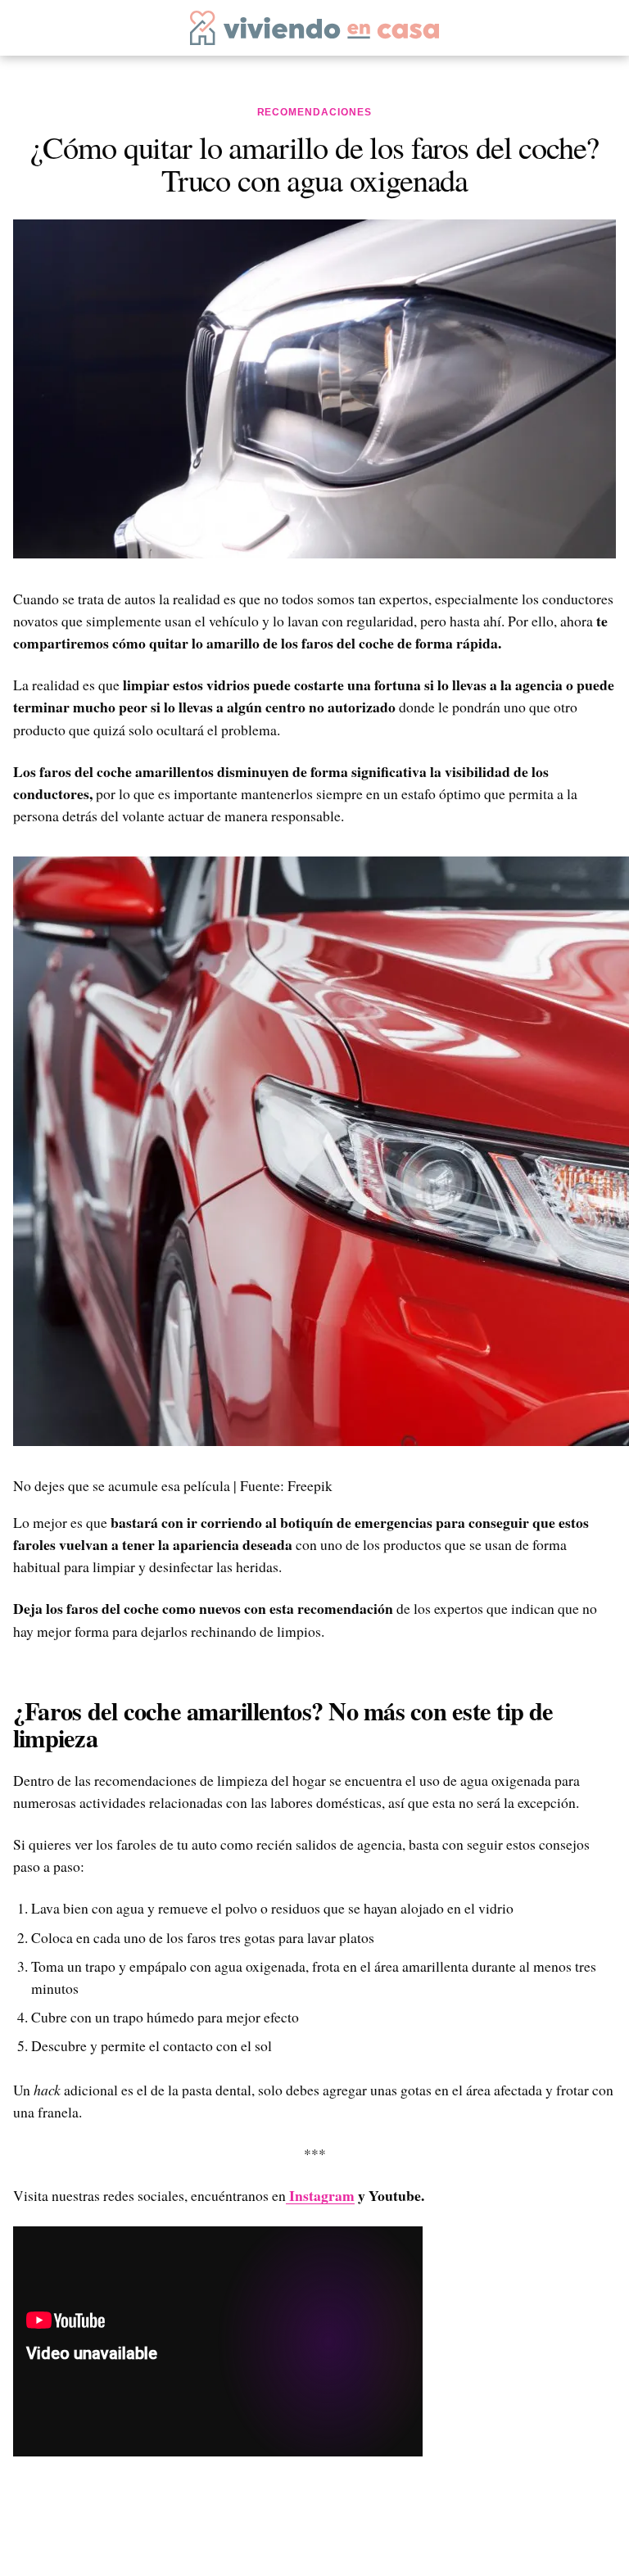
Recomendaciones (315, 112)
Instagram (320, 2195)
